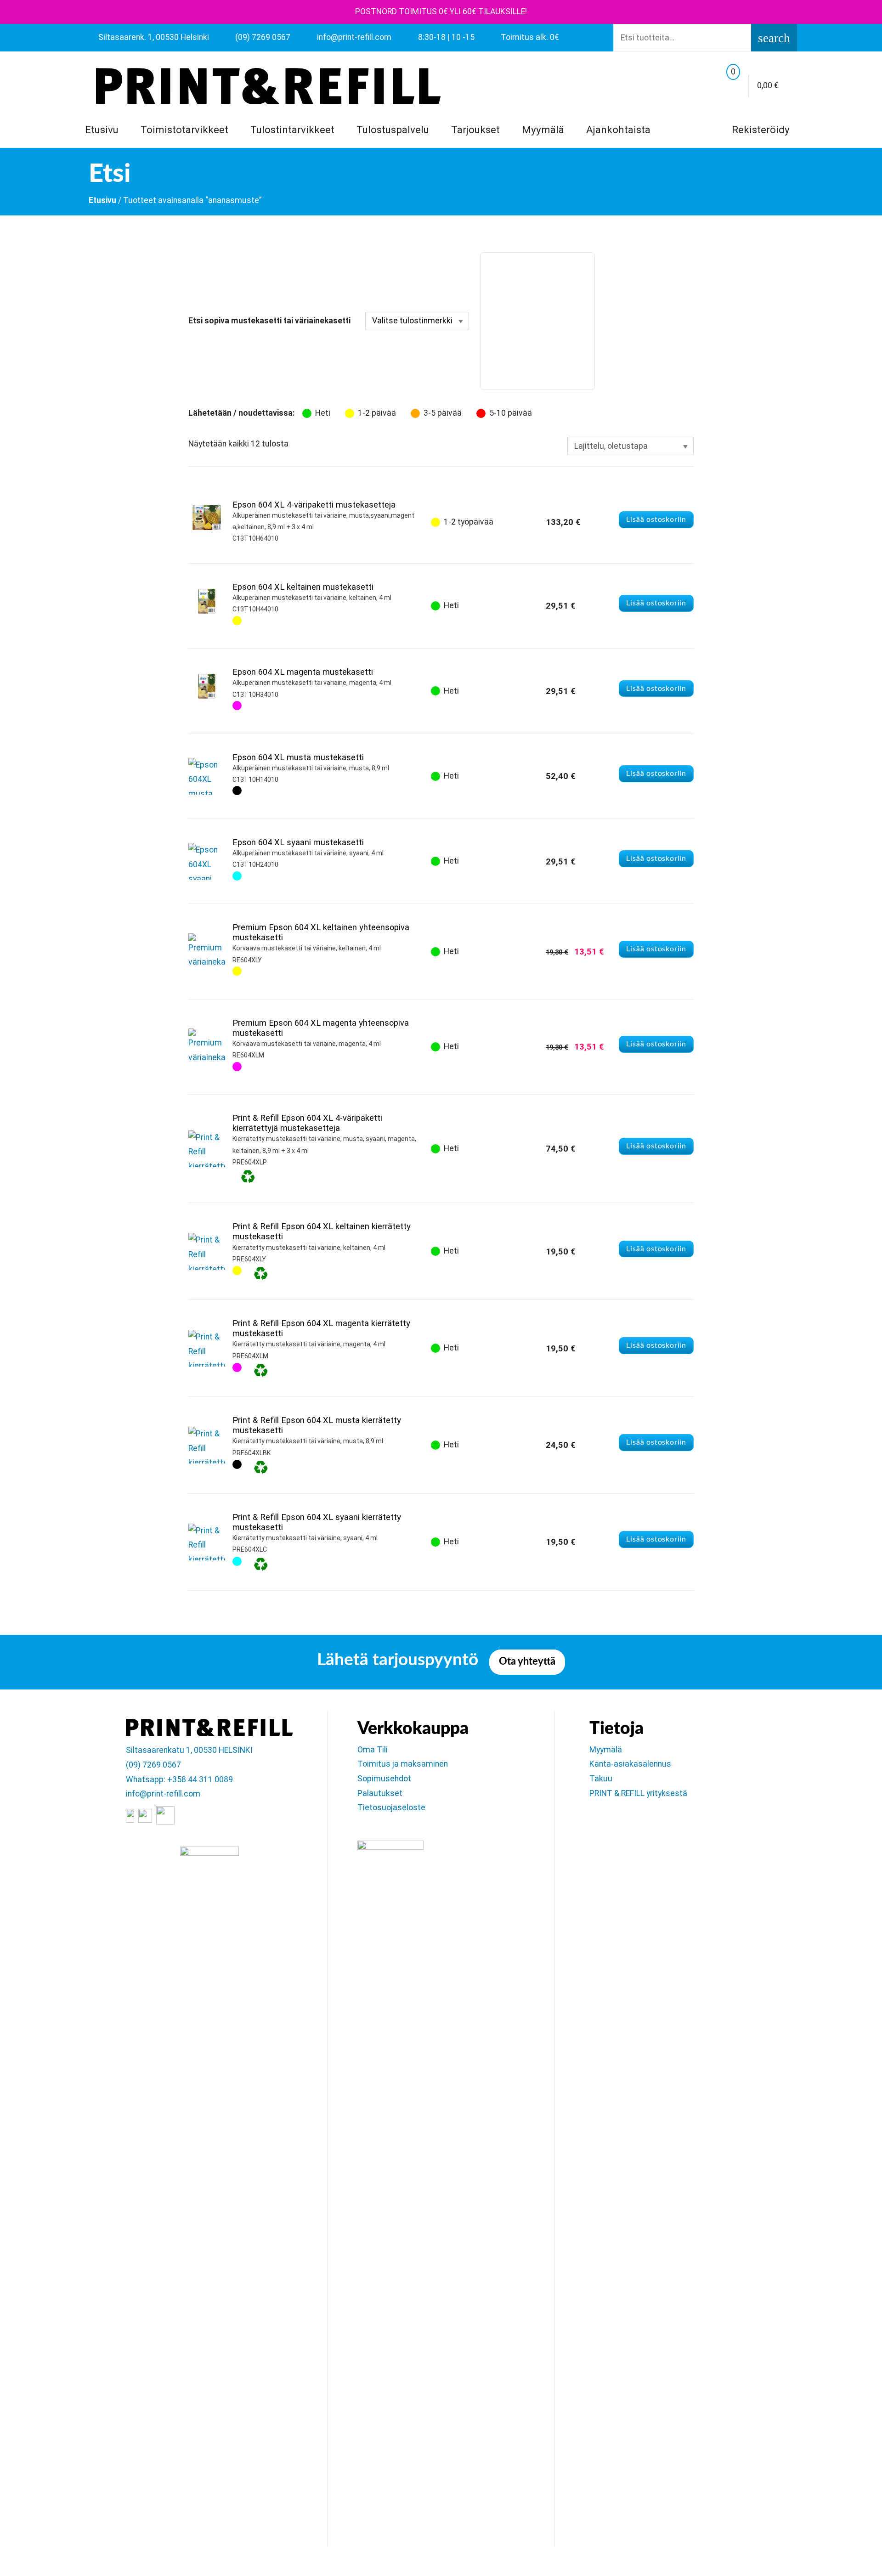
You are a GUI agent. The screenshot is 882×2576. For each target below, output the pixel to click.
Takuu (601, 1779)
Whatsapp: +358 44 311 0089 (179, 1779)
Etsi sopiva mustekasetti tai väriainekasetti (269, 321)
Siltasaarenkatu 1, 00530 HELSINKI (189, 1750)
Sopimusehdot (384, 1779)
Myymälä (543, 130)
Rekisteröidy (759, 130)
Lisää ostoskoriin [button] (656, 520)
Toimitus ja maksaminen (403, 1764)
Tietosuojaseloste (391, 1808)
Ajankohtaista (618, 130)
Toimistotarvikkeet (184, 130)
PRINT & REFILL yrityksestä (638, 1793)
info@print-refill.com (163, 1794)
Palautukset (380, 1793)
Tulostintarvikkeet (292, 130)
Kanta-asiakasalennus (630, 1764)
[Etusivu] (268, 86)
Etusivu (102, 130)
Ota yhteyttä (527, 1662)
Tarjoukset (475, 130)
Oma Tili (373, 1750)
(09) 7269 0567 (153, 1765)
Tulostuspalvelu (393, 130)
